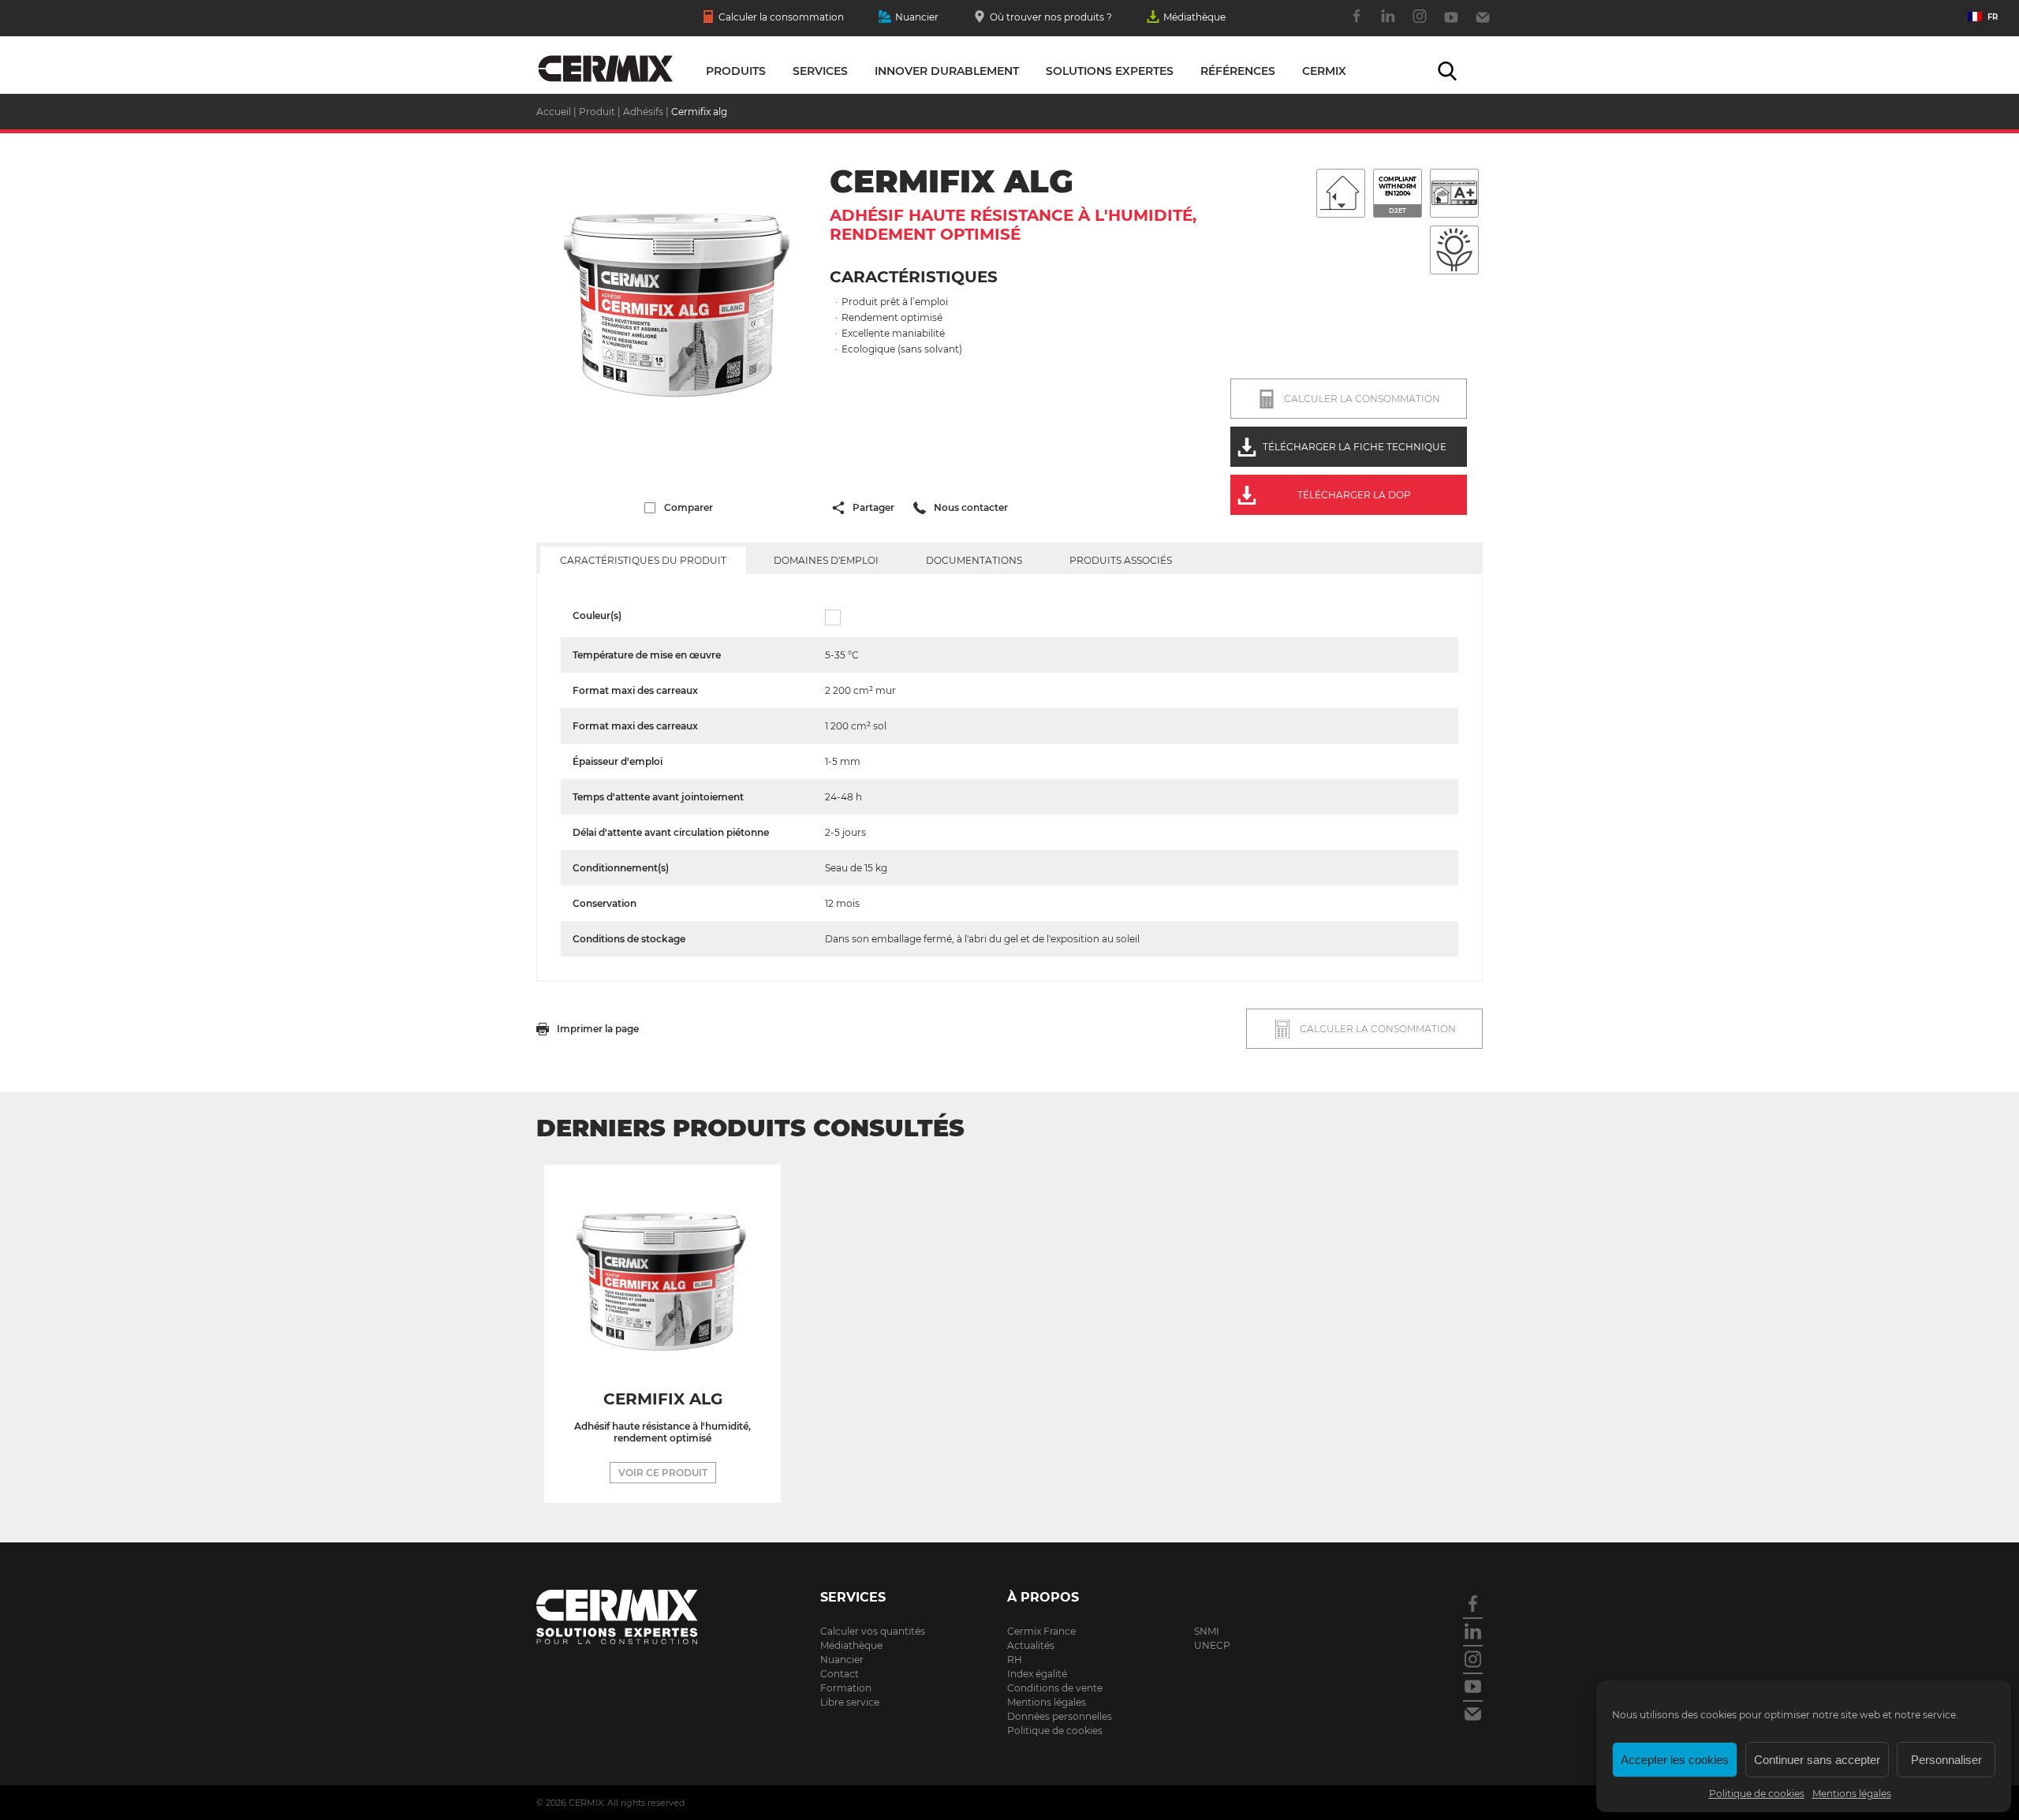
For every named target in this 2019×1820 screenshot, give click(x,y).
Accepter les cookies (1675, 1760)
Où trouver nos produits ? (1051, 17)
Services (820, 71)
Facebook (1357, 24)
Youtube (1451, 24)
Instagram (1420, 24)
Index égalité (1037, 1674)
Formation (846, 1688)
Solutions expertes (1110, 71)
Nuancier (917, 17)
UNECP (1212, 1645)
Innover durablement (947, 71)
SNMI (1207, 1631)
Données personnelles (1060, 1716)
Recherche (1447, 71)
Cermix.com (639, 1617)
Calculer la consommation (781, 17)
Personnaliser (1946, 1760)
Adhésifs (643, 112)
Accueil (554, 112)
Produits (736, 71)
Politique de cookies (1757, 1794)
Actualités (1031, 1645)
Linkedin (1388, 24)
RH (1015, 1660)
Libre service (850, 1702)
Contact (1483, 24)
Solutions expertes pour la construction (605, 69)
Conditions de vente (1055, 1688)
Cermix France (1041, 1631)
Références (1238, 71)
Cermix (1324, 71)
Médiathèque (1194, 17)
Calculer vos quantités (873, 1631)
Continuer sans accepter (1817, 1760)
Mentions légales (1852, 1794)
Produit (597, 112)
